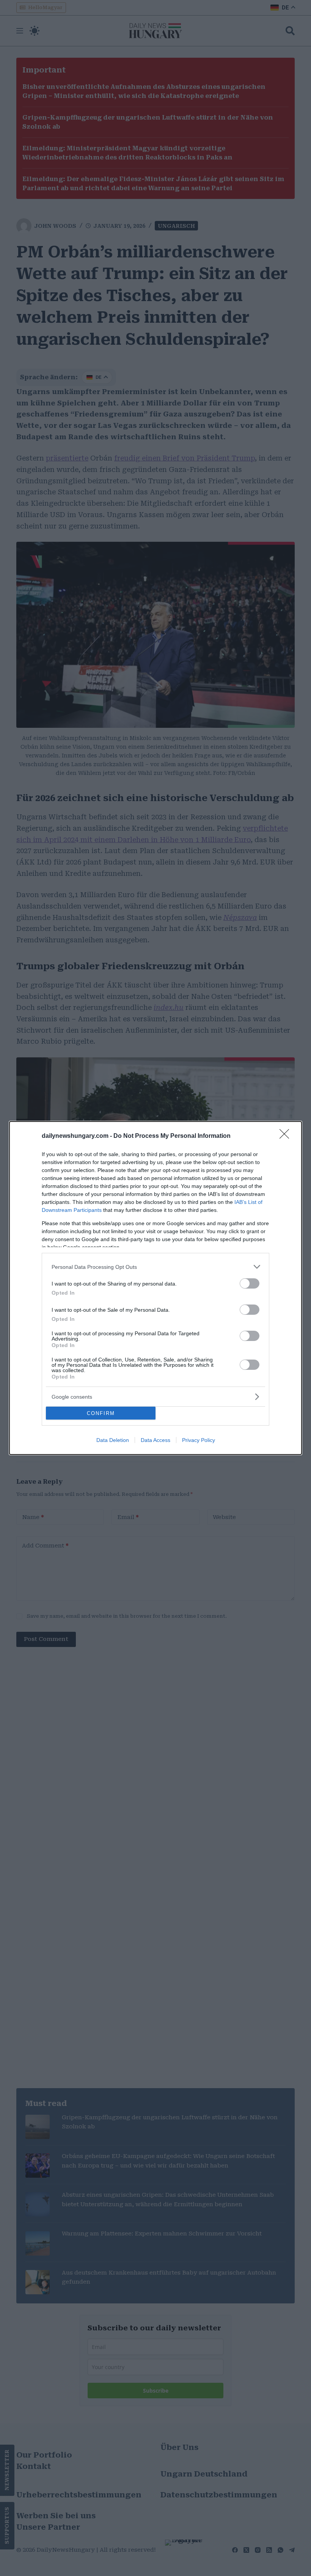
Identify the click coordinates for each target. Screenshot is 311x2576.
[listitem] (155, 1267)
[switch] (250, 1283)
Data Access (155, 1440)
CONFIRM (101, 1413)
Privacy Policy (199, 1440)
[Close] (287, 1136)
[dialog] (155, 1288)
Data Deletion (113, 1440)
